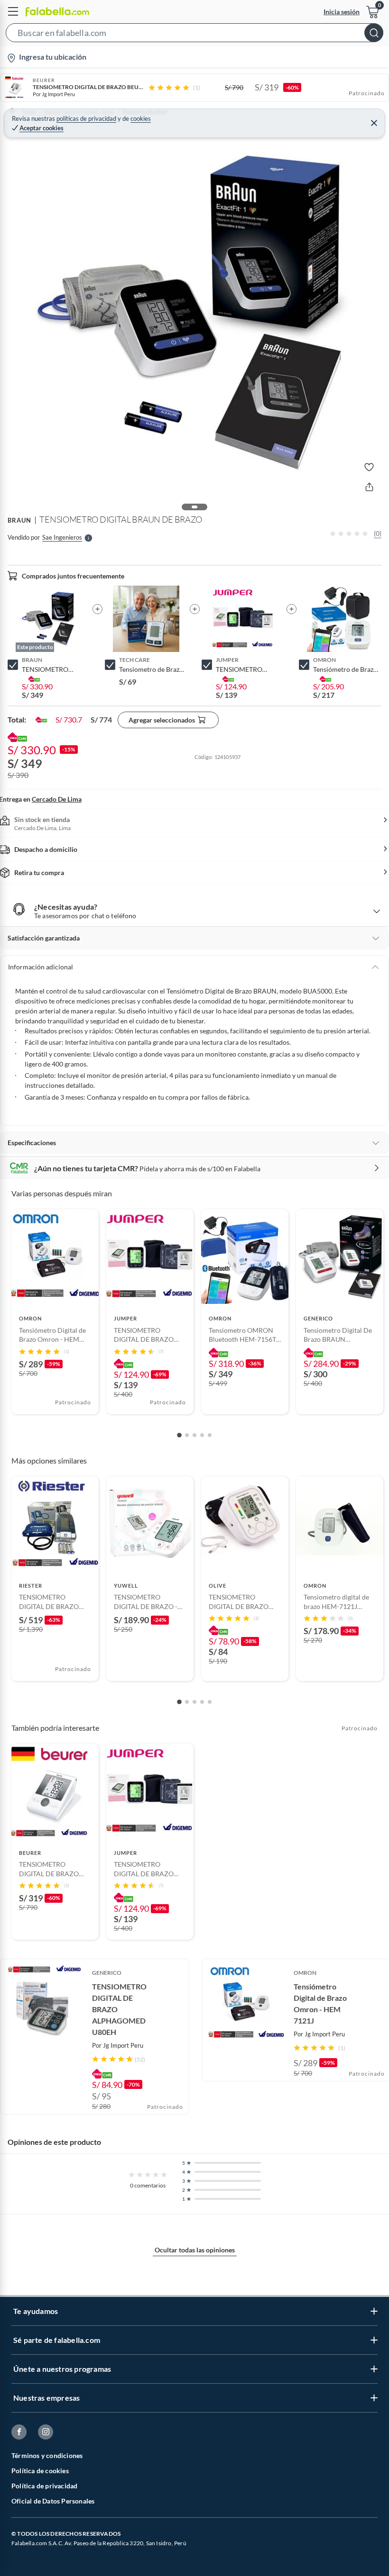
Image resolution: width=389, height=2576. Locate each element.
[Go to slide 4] (202, 1435)
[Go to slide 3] (194, 1435)
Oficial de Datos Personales (53, 2501)
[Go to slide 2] (187, 1435)
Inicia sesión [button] (342, 12)
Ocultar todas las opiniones (195, 2250)
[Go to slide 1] (179, 1435)
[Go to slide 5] (210, 1435)
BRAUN (19, 520)
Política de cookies (40, 2471)
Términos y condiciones (47, 2455)
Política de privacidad (44, 2486)
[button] (194, 35)
